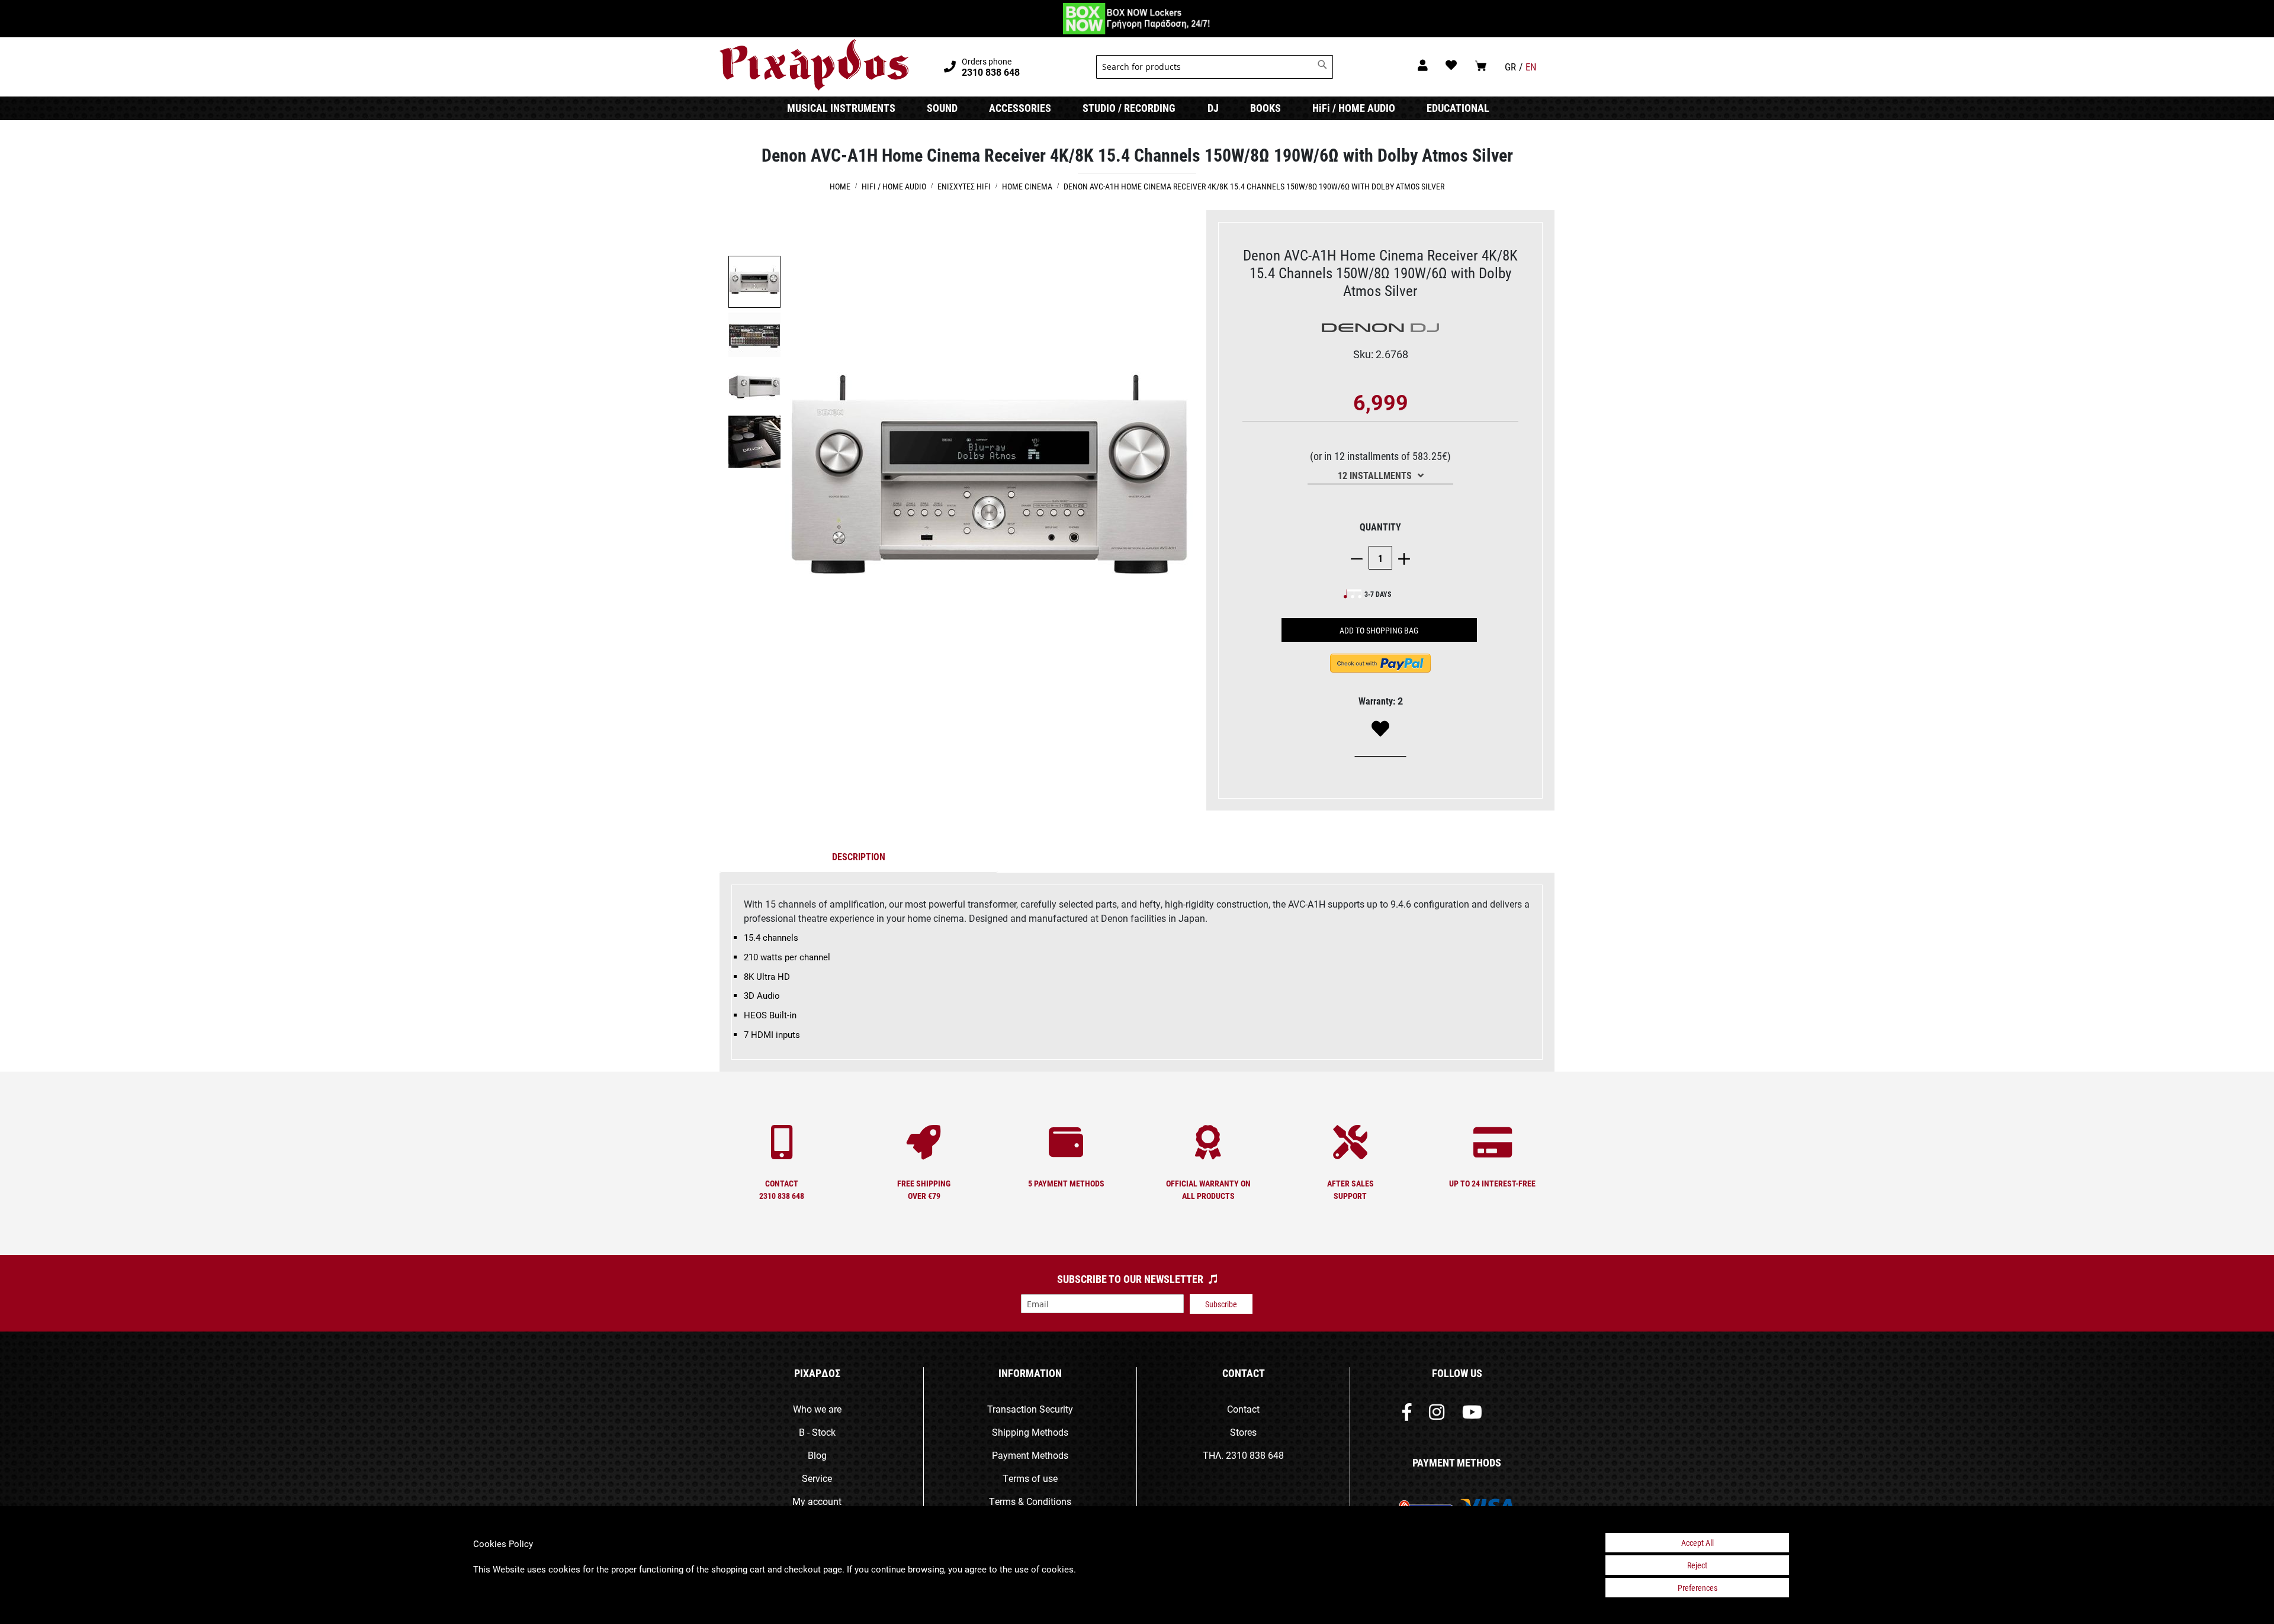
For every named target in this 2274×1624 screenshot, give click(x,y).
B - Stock (817, 1432)
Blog (817, 1455)
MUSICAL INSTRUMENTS (841, 108)
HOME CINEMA (1027, 186)
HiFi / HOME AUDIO (1354, 108)
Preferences (1698, 1588)
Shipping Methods (1030, 1432)
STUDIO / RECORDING (1129, 108)
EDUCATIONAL (1458, 108)
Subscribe (1221, 1304)
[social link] (1407, 1415)
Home (840, 186)
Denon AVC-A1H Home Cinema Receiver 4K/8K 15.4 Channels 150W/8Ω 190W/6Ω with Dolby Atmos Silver (1254, 186)
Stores (1243, 1432)
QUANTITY (1380, 527)
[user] (1423, 65)
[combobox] (1215, 67)
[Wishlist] (1380, 729)
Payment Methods (1030, 1455)
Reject (1697, 1565)
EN (1531, 67)
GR (1510, 67)
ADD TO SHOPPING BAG (1379, 630)
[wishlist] (1451, 65)
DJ (1213, 108)
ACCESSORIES (1020, 108)
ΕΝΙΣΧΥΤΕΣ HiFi (964, 186)
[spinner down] (1360, 558)
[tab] (859, 859)
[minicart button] (1481, 65)
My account (817, 1501)
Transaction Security (1030, 1409)
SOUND (942, 108)
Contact (1243, 1409)
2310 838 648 (1255, 1455)
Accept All (1698, 1543)
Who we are (817, 1409)
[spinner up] (1401, 558)
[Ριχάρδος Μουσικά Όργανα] (814, 65)
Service (817, 1478)
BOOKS (1266, 108)
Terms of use (1030, 1478)
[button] (755, 335)
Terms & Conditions (1030, 1501)
